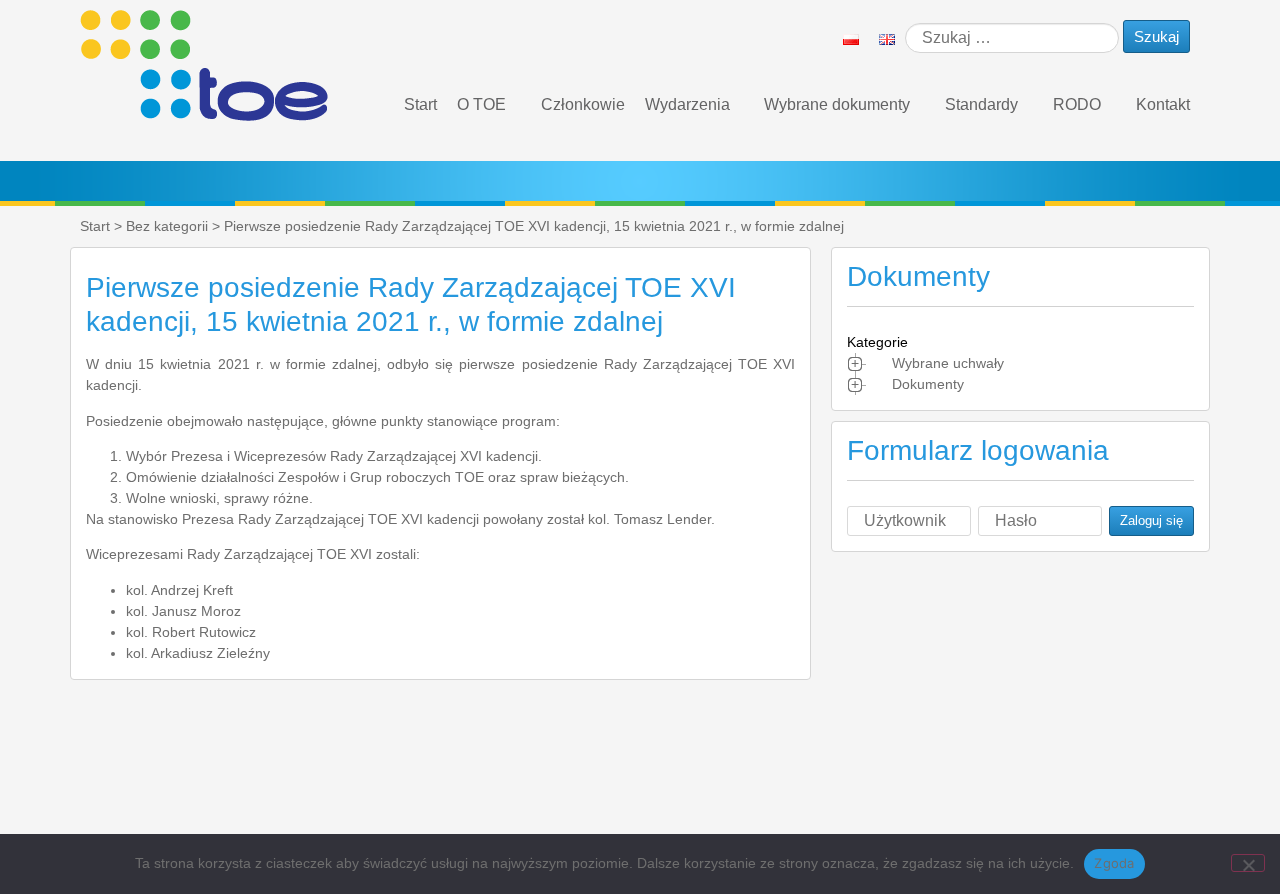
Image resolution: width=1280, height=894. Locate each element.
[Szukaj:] (1012, 38)
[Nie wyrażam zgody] (1248, 863)
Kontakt (1163, 104)
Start (420, 104)
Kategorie (877, 342)
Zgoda (1114, 863)
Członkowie (583, 104)
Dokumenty (928, 384)
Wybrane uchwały (948, 363)
